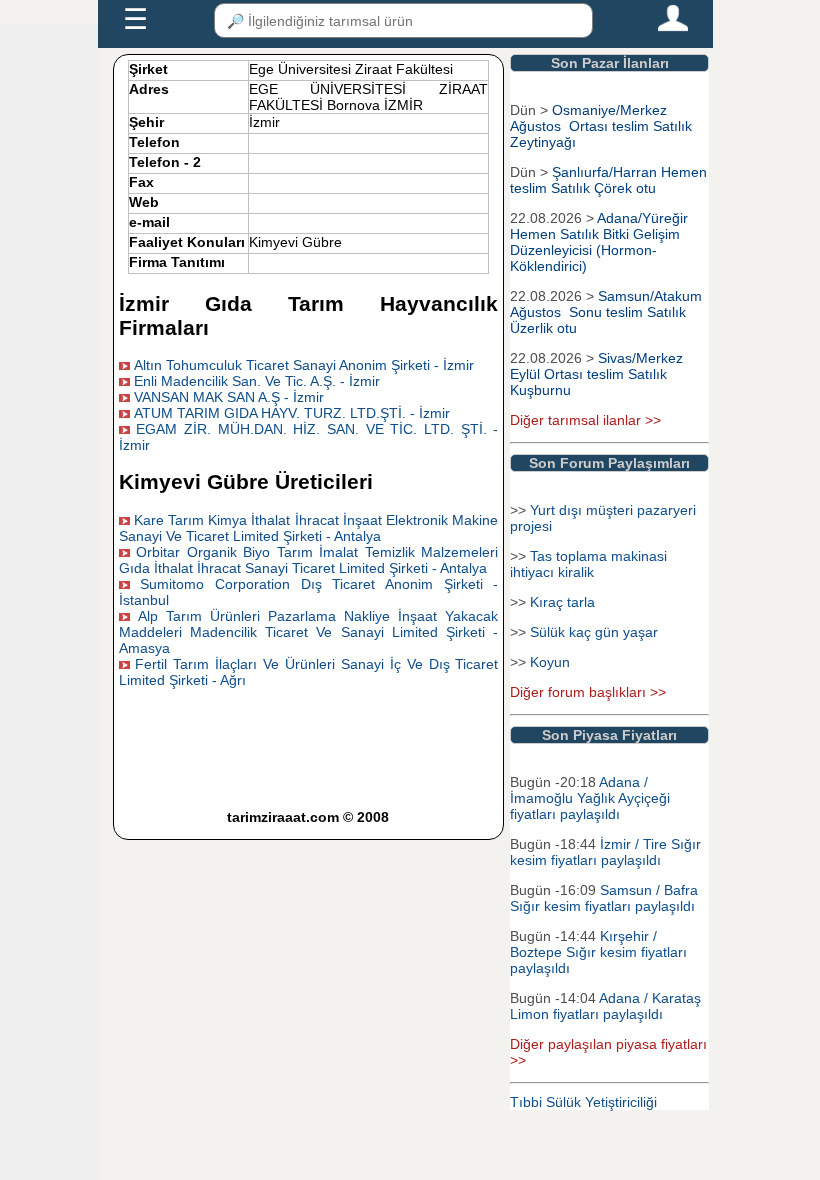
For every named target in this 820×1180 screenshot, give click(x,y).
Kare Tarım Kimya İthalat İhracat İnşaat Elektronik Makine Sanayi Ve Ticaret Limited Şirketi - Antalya (309, 528)
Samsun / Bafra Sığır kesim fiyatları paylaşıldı (604, 898)
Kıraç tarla (562, 602)
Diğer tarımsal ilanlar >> (585, 420)
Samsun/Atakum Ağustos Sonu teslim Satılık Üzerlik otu (606, 312)
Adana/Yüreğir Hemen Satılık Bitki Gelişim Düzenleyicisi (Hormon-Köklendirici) (599, 242)
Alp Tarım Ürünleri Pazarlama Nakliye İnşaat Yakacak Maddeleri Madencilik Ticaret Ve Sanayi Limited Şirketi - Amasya (309, 632)
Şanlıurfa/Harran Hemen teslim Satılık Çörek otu (608, 180)
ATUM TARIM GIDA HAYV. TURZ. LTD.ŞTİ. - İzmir (292, 413)
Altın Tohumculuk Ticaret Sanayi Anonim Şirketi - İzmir (304, 365)
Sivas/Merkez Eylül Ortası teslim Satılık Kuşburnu (596, 374)
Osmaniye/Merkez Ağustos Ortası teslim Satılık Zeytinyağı (601, 126)
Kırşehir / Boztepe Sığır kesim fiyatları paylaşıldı (598, 952)
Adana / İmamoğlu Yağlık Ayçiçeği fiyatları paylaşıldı (590, 798)
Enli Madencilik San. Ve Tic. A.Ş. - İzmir (257, 381)
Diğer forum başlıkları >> (588, 692)
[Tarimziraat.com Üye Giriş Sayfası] (673, 27)
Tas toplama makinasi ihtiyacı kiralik (588, 564)
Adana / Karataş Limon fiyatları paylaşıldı (605, 1006)
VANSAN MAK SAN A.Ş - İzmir (229, 397)
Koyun (550, 662)
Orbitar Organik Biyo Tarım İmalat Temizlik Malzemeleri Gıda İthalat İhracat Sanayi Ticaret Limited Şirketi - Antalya (309, 560)
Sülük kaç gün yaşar (594, 632)
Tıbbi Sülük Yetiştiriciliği (583, 1102)
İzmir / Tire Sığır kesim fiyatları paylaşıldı (605, 852)
